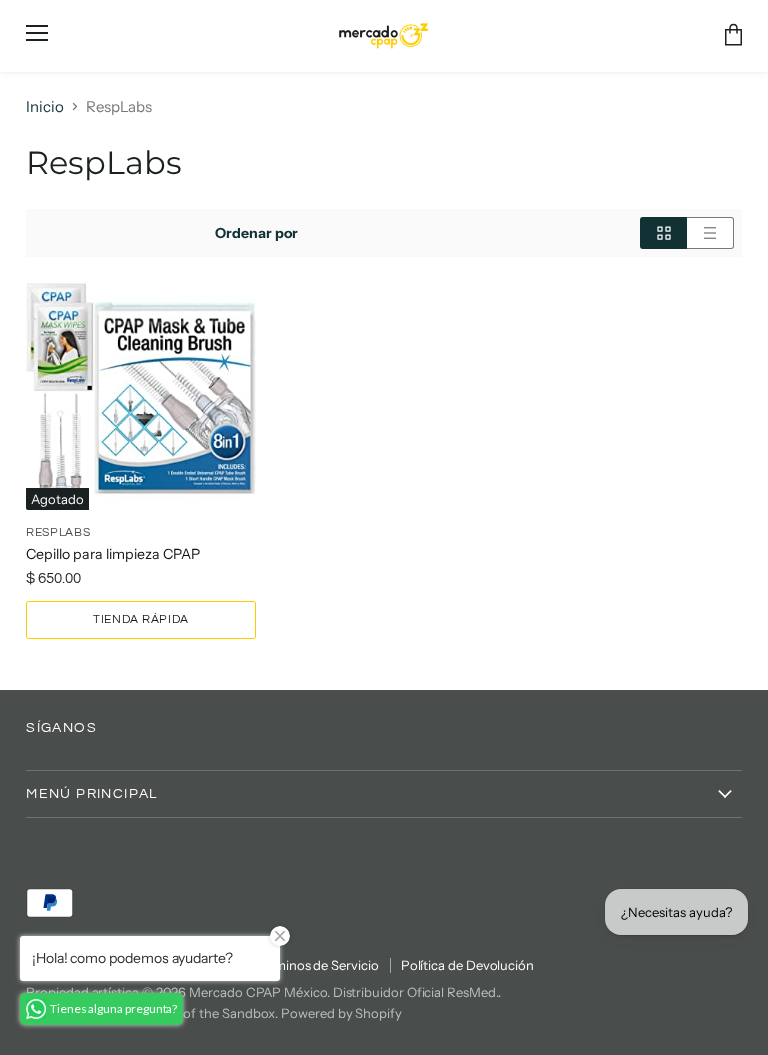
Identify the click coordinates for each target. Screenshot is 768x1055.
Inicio (45, 106)
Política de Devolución (467, 965)
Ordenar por (256, 233)
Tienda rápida (141, 619)
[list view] (710, 233)
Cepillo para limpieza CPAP (113, 554)
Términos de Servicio (317, 965)
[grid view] (663, 233)
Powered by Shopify (341, 1013)
